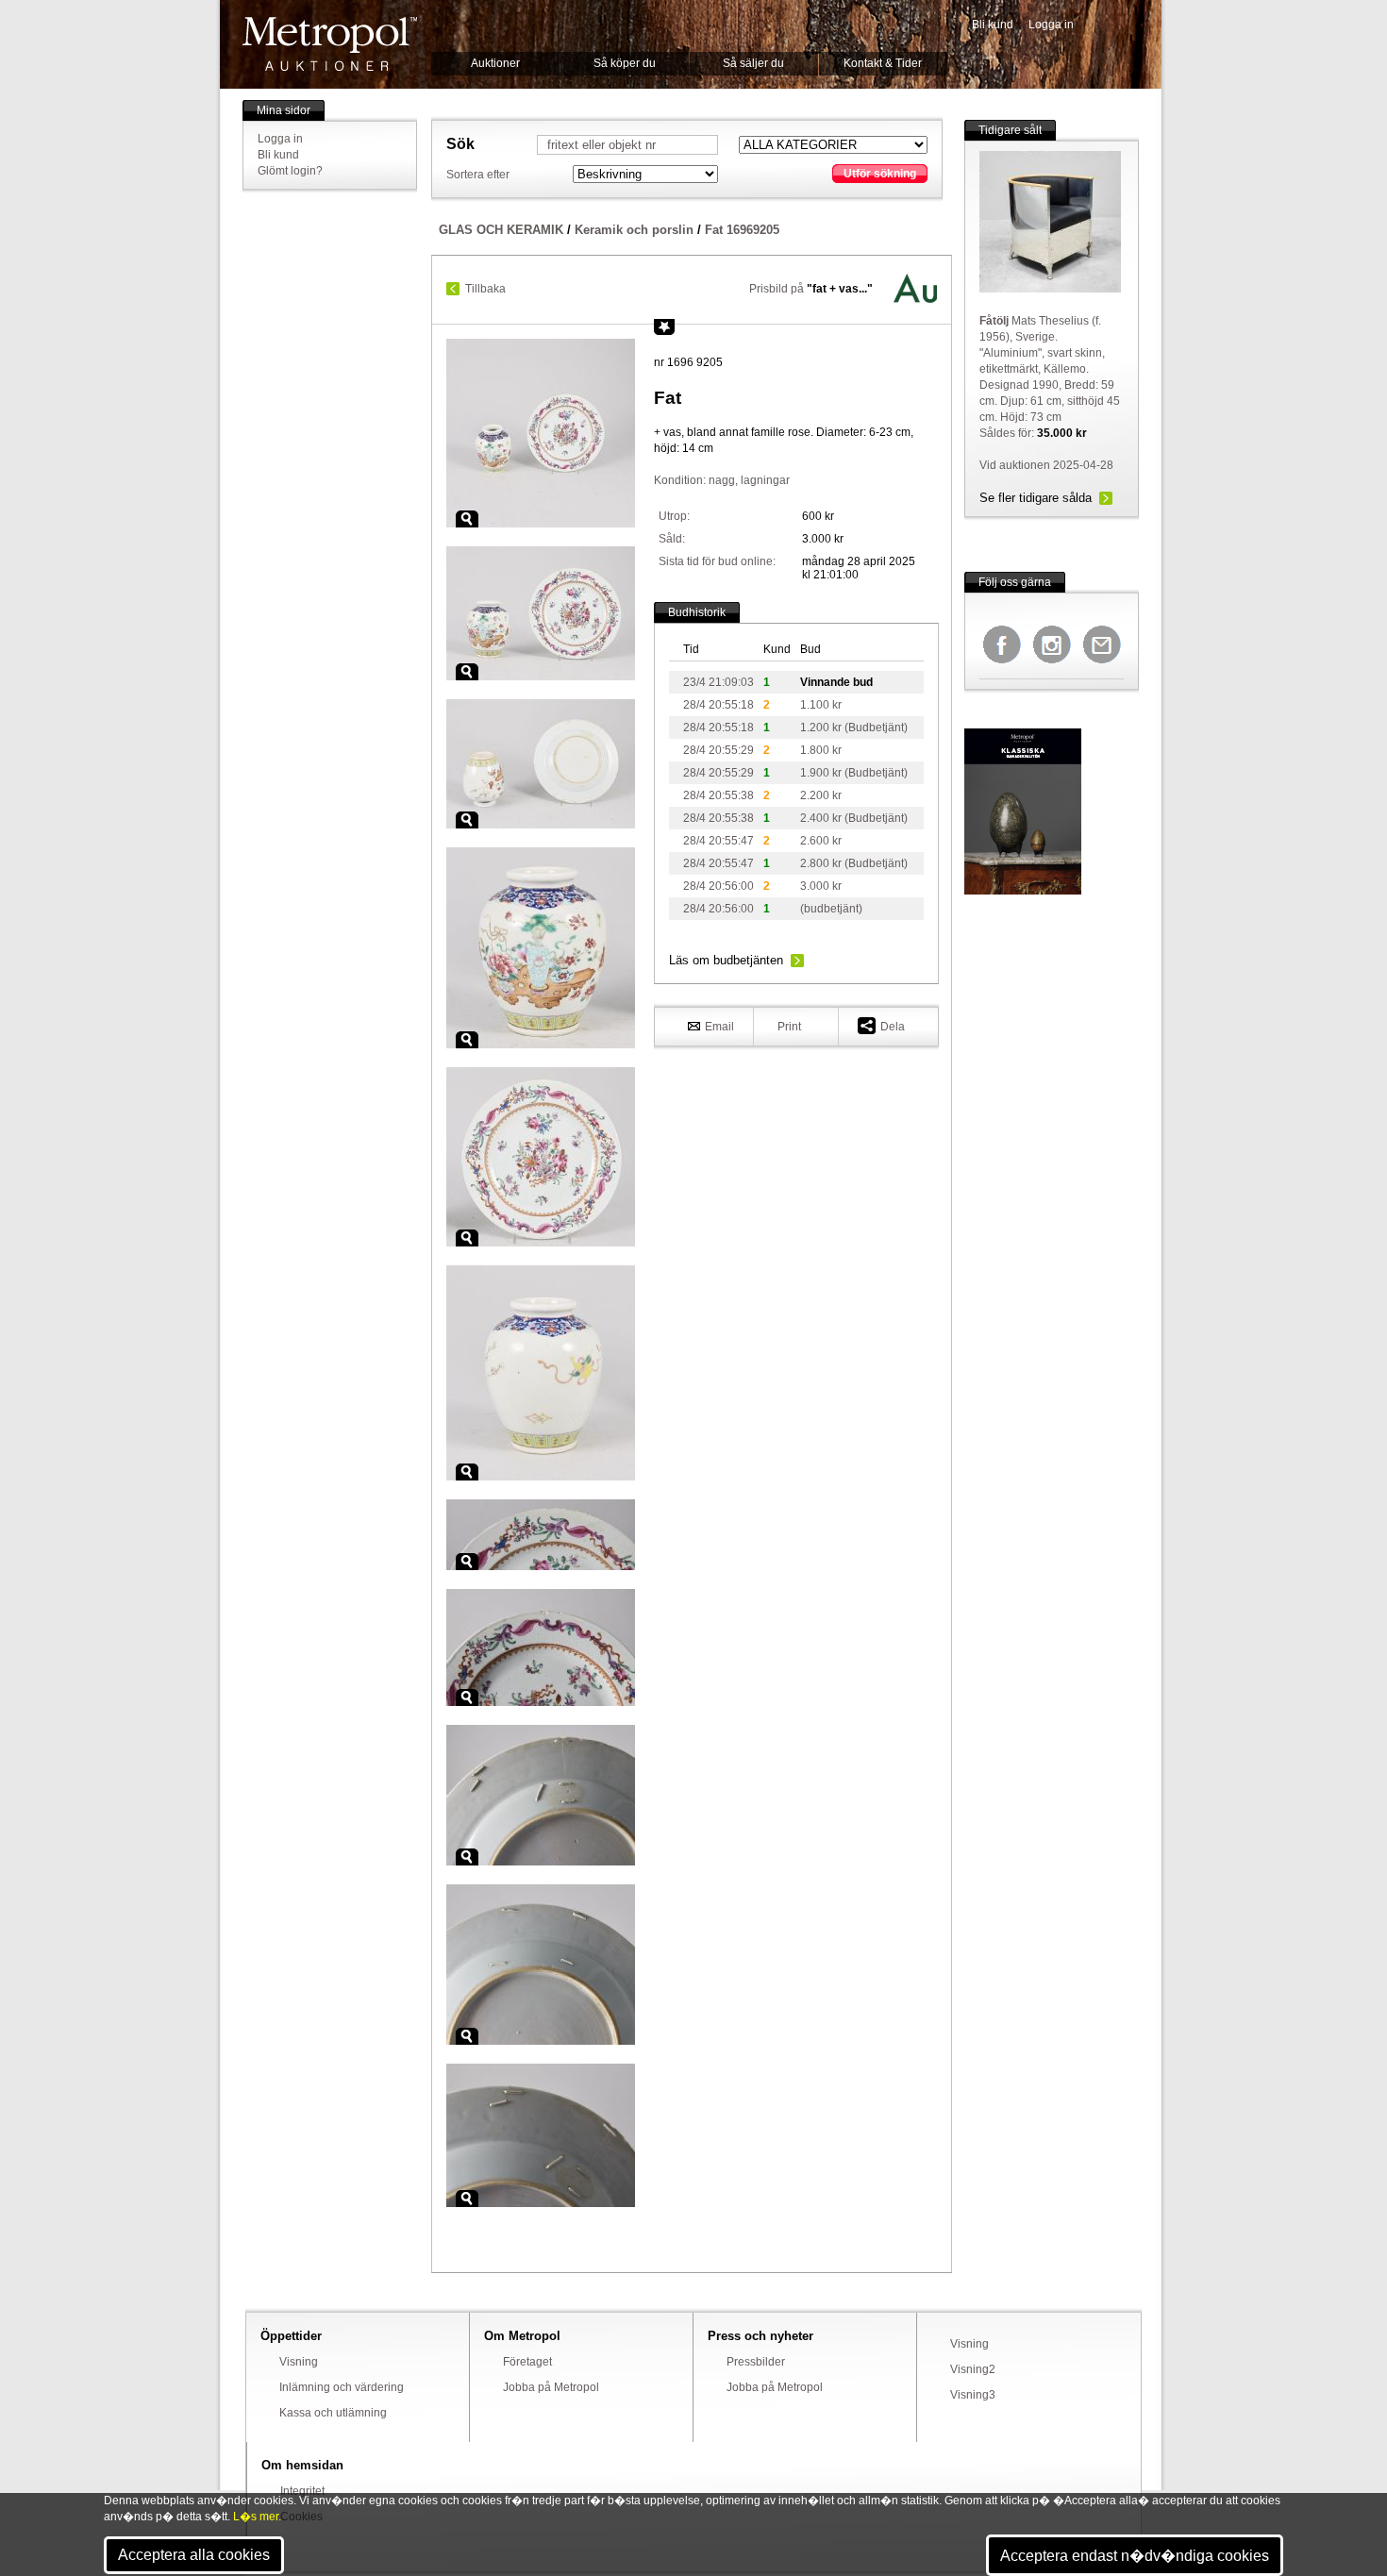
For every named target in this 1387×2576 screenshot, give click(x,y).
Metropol (330, 44)
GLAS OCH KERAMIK (501, 230)
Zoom (467, 519)
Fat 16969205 (742, 230)
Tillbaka (485, 289)
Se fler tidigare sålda (1036, 498)
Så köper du (625, 63)
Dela (893, 1027)
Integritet (302, 2491)
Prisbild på (811, 289)
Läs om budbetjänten (726, 960)
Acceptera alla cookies (194, 2555)
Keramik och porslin (634, 230)
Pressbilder (756, 2362)
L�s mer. (257, 2517)
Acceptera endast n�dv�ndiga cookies (1135, 2556)
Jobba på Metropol (551, 2387)
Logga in (1051, 25)
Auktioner (495, 63)
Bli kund (993, 25)
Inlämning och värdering (342, 2387)
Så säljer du (753, 63)
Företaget (527, 2362)
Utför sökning (880, 174)
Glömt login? (290, 171)
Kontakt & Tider (883, 63)
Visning (299, 2362)
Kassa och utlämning (333, 2413)
